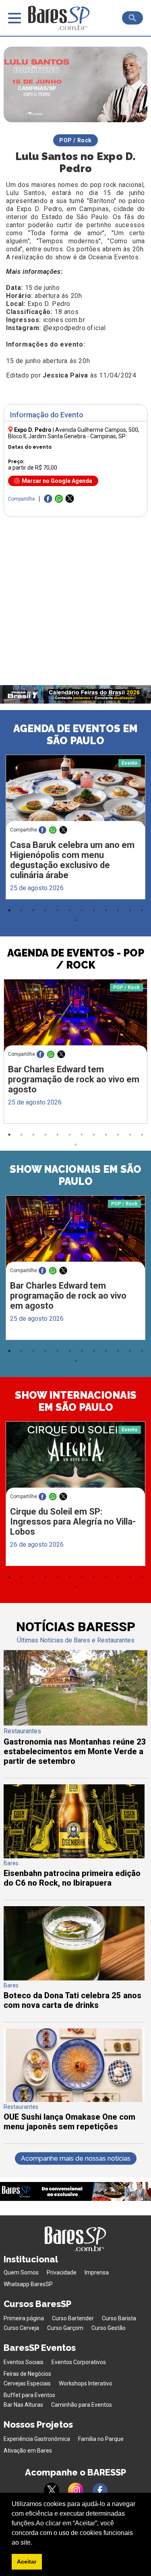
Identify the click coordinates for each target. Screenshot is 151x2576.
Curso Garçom (65, 2328)
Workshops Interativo (86, 2383)
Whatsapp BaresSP (28, 2284)
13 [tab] (76, 920)
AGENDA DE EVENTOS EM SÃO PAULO (75, 735)
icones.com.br (64, 320)
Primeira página (24, 2318)
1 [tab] (9, 910)
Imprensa (97, 2272)
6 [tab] (70, 910)
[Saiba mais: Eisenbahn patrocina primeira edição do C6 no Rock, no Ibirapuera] (74, 1856)
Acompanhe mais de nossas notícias (76, 2158)
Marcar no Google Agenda (57, 481)
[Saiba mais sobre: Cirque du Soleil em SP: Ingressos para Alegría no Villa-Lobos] (75, 1458)
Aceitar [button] (27, 2562)
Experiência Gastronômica (37, 2439)
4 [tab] (46, 910)
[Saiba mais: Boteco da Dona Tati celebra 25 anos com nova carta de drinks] (74, 1978)
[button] (35, 2543)
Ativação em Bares (28, 2451)
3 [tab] (33, 910)
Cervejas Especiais (27, 2383)
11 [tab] (130, 910)
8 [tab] (94, 910)
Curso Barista (119, 2318)
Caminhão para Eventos (82, 2405)
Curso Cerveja (21, 2328)
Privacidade (62, 2272)
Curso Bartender (73, 2318)
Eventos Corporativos (79, 2362)
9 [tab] (106, 910)
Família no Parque (101, 2439)
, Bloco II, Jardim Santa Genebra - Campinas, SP (74, 433)
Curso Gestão (109, 2328)
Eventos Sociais (24, 2362)
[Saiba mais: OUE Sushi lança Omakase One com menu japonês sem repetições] (74, 2100)
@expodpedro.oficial (74, 328)
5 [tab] (58, 910)
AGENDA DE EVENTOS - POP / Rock (76, 959)
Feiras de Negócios (27, 2374)
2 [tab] (21, 910)
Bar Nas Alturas (23, 2405)
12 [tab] (142, 910)
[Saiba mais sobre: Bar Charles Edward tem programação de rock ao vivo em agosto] (75, 1017)
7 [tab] (82, 910)
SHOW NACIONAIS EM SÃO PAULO (75, 1175)
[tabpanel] (75, 829)
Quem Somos (21, 2272)
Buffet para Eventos (29, 2395)
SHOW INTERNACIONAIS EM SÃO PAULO (76, 1401)
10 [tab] (118, 910)
